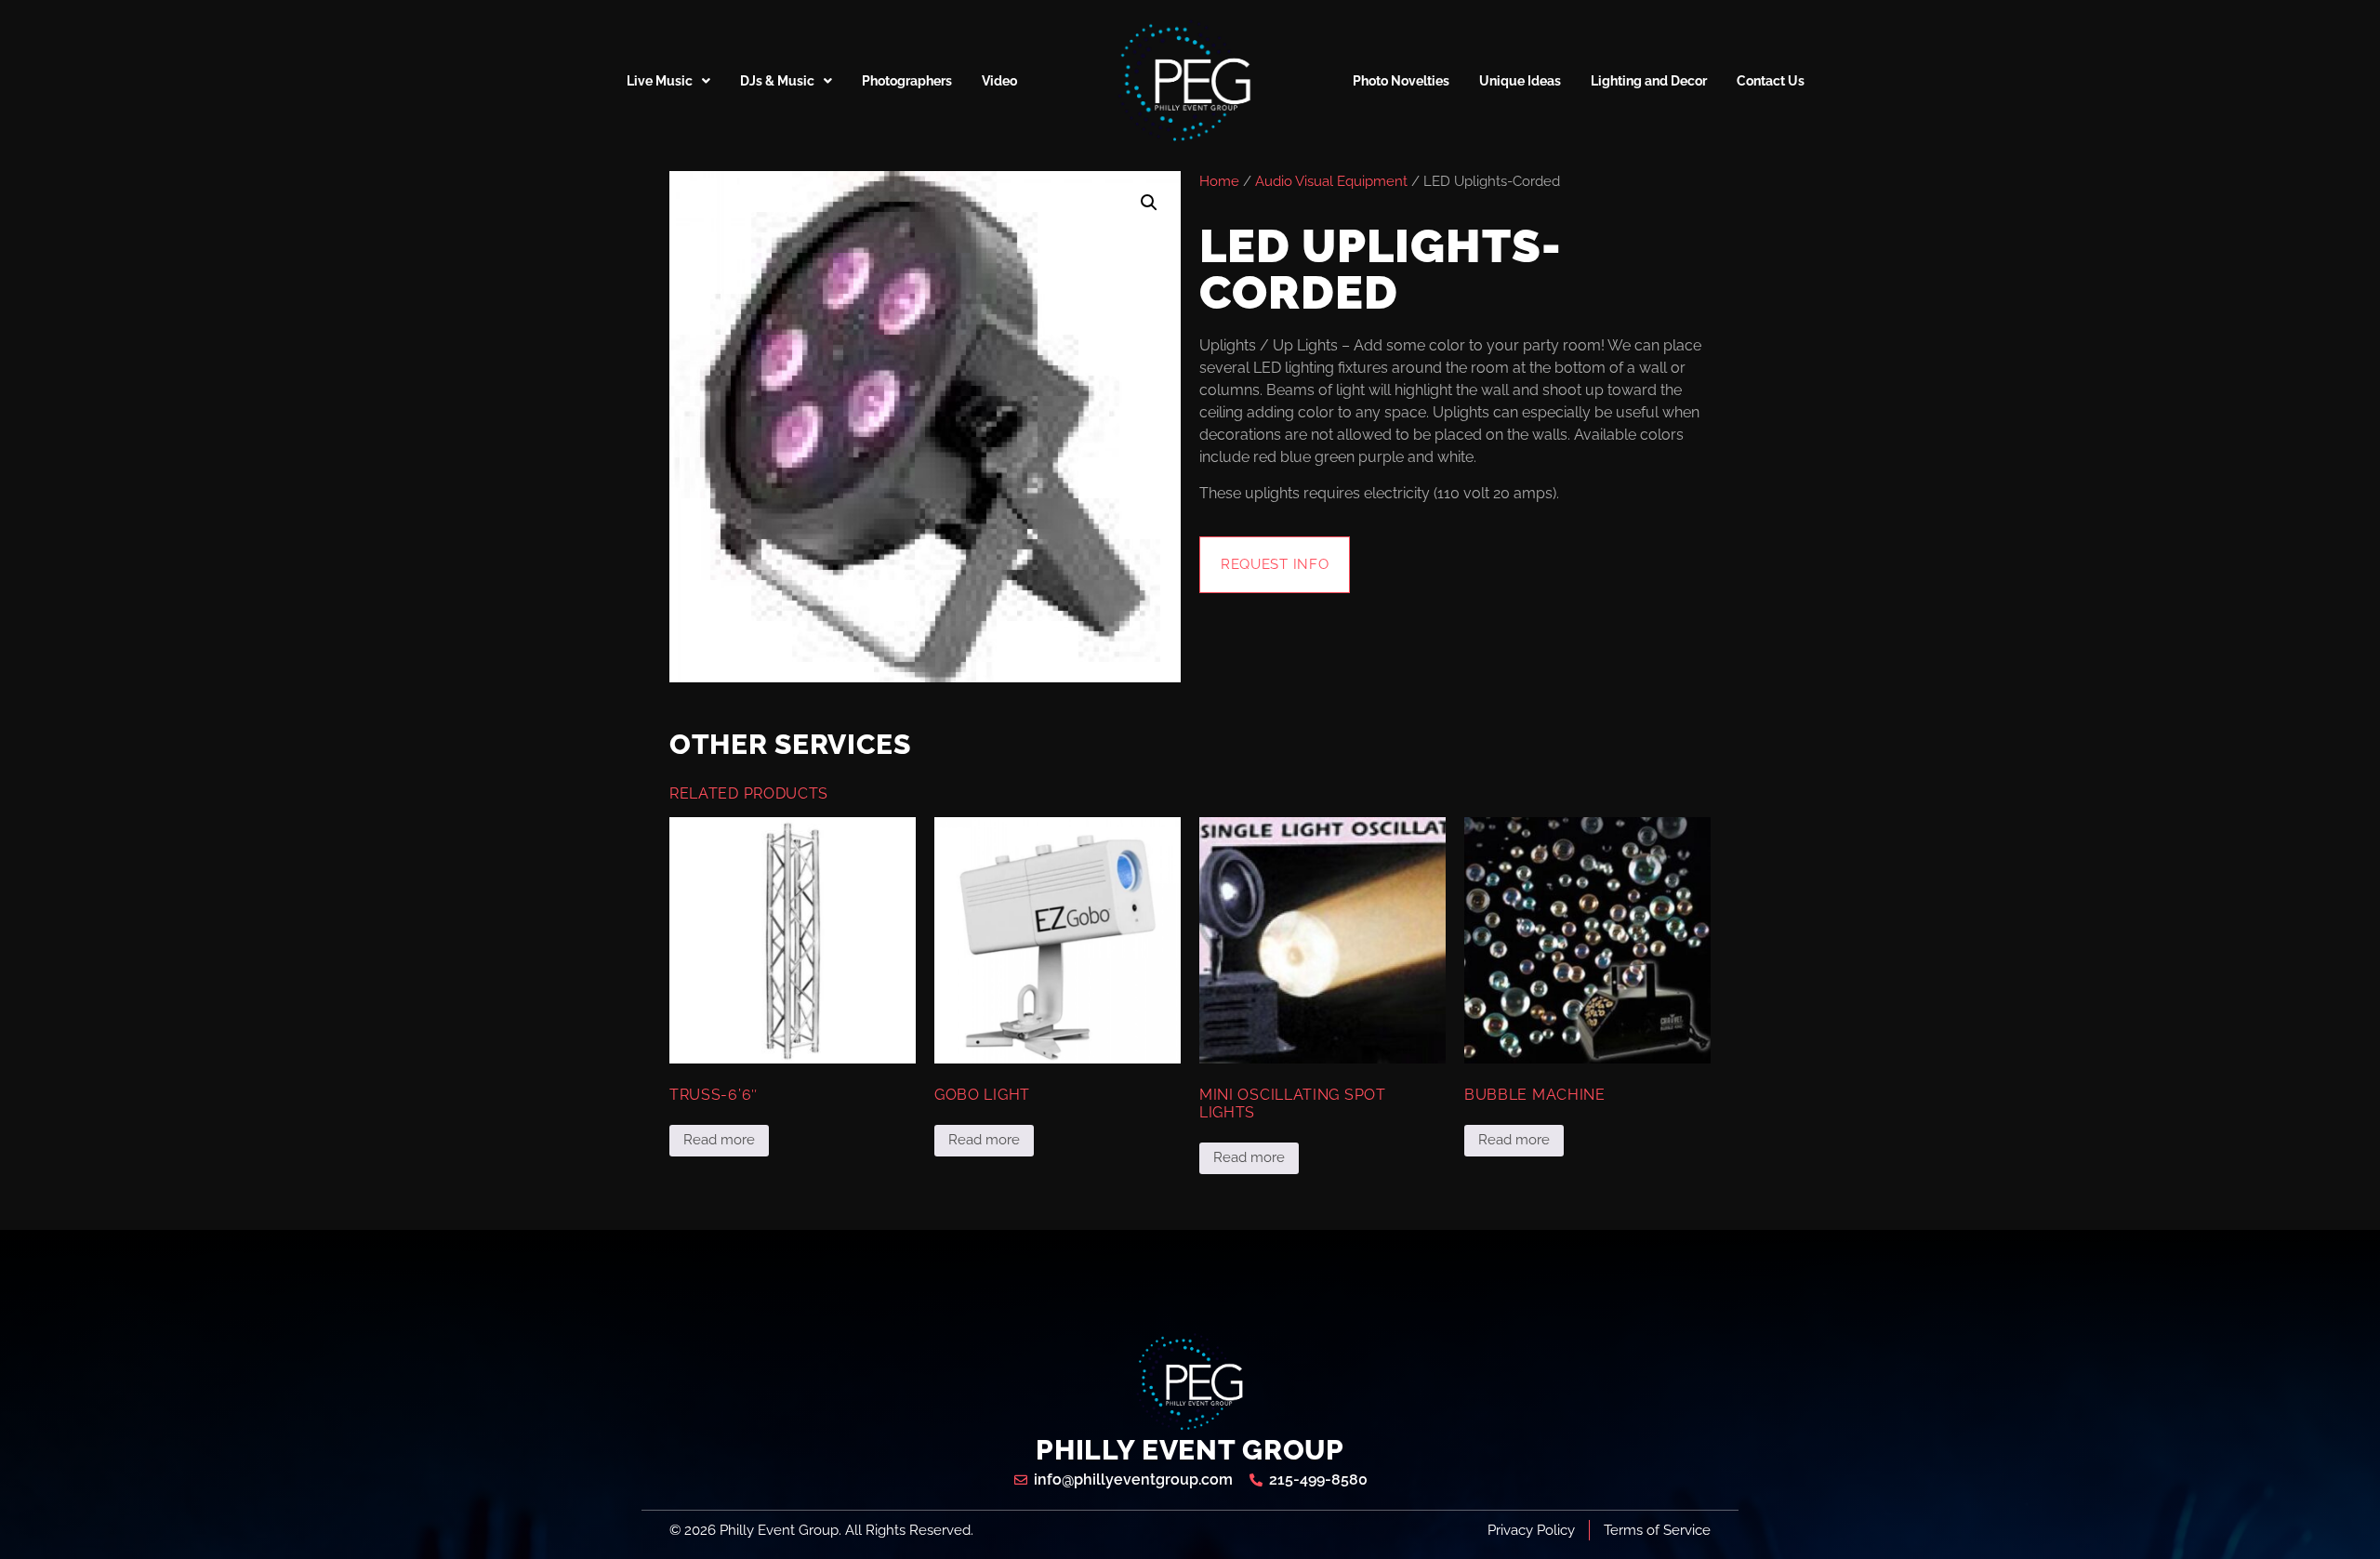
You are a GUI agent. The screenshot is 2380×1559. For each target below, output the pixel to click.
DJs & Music (777, 81)
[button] (1149, 203)
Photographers (907, 81)
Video (999, 81)
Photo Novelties (1401, 81)
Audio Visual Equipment (1331, 181)
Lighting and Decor (1649, 81)
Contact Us (1771, 81)
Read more (719, 1140)
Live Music (660, 81)
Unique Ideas (1520, 81)
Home (1219, 181)
